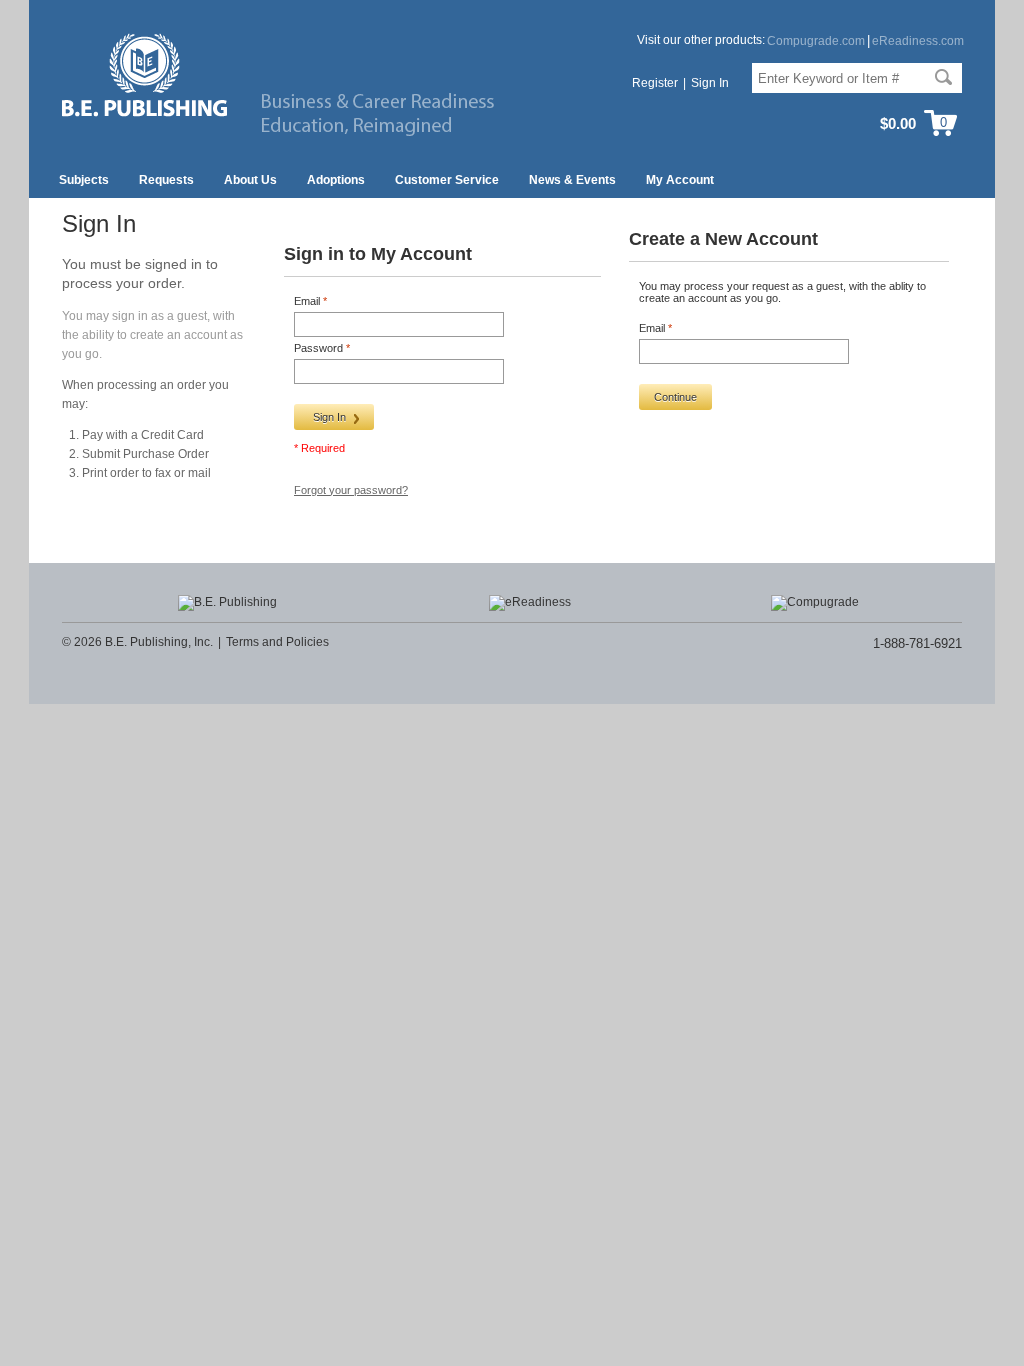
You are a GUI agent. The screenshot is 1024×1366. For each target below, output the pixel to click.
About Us (250, 180)
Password (320, 348)
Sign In (710, 83)
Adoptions (336, 180)
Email (308, 301)
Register (655, 83)
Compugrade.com (816, 41)
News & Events (572, 180)
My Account (680, 180)
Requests (166, 180)
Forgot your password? (351, 490)
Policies (307, 642)
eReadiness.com (918, 41)
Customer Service (447, 180)
